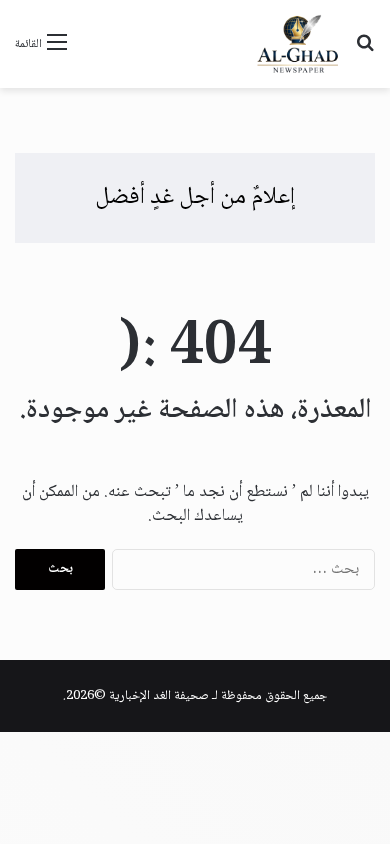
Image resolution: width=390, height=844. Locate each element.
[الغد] (298, 44)
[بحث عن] (365, 51)
